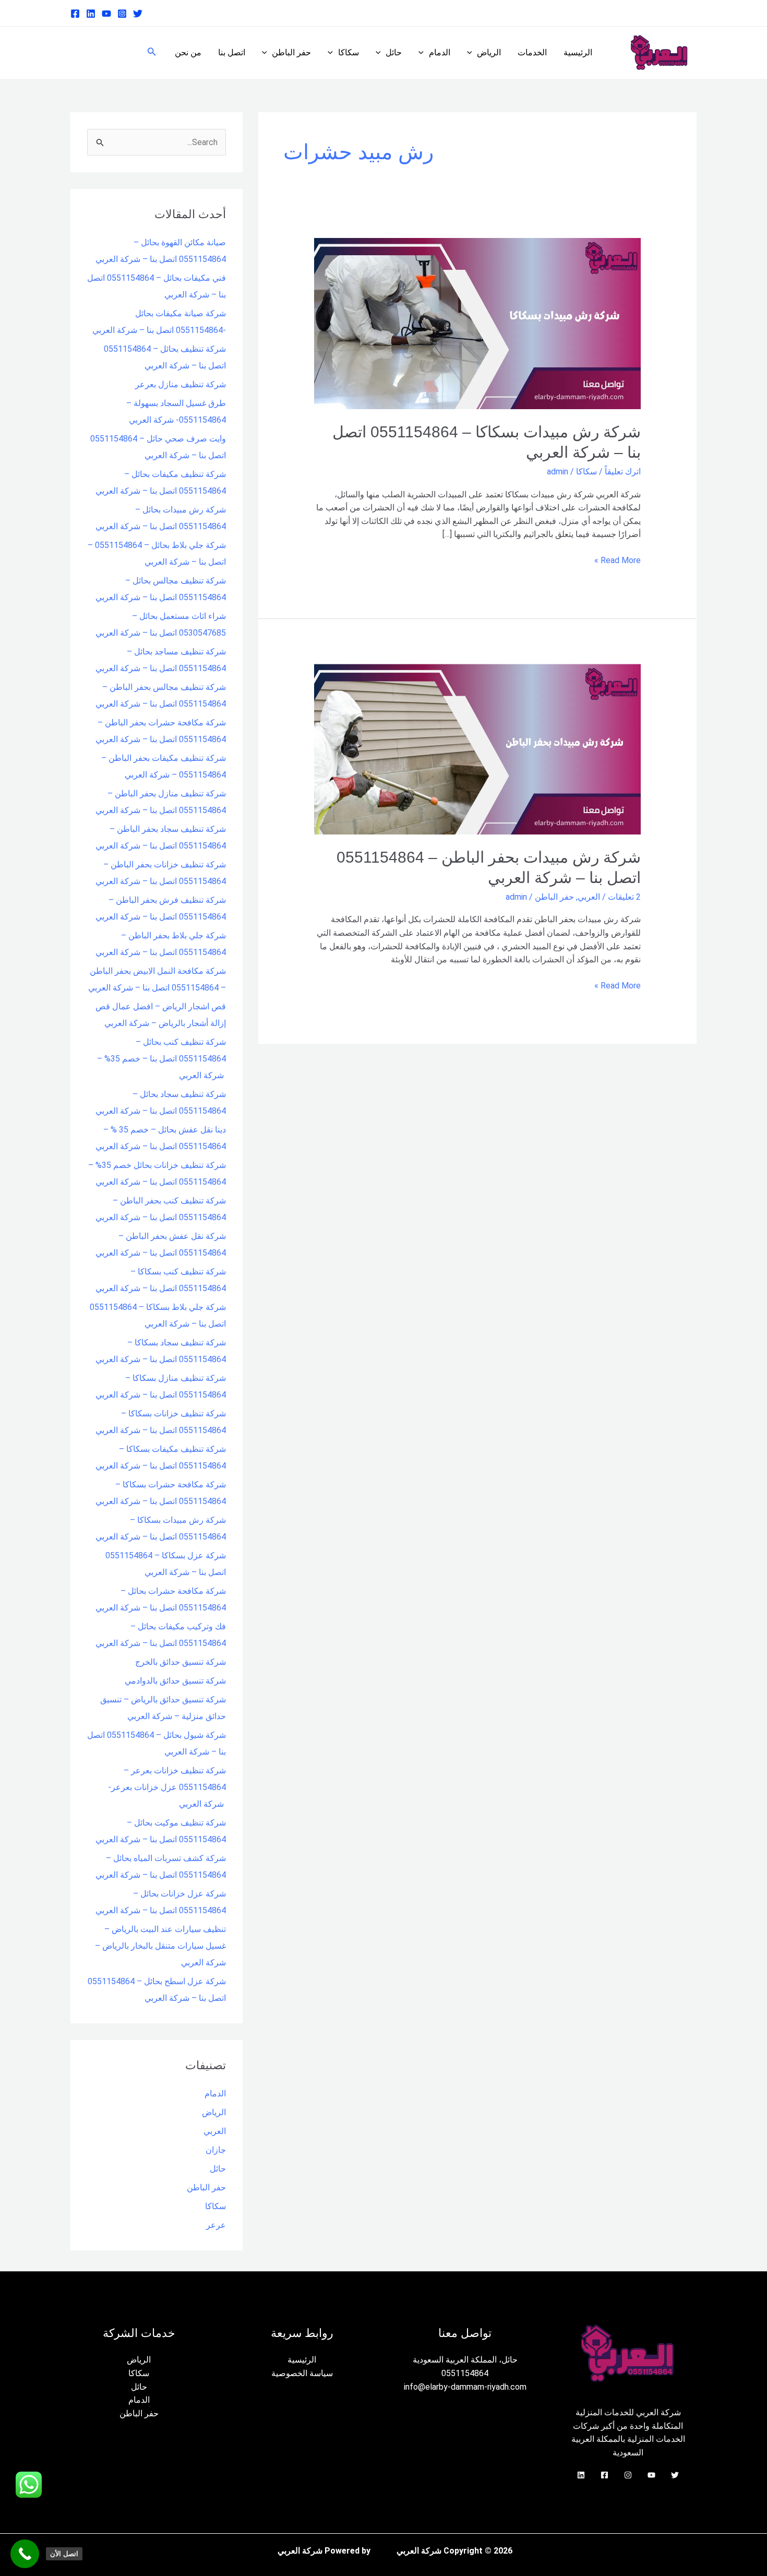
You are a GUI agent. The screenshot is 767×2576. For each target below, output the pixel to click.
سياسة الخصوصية (302, 2373)
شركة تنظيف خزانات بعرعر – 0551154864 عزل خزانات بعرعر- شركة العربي (167, 1787)
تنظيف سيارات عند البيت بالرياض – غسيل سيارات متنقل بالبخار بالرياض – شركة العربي (160, 1946)
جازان (216, 2150)
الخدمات (532, 52)
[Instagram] (122, 14)
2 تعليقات (624, 897)
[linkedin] (91, 14)
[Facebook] (75, 14)
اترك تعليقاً (623, 472)
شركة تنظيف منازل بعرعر (181, 384)
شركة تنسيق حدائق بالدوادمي (175, 1681)
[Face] (604, 2475)
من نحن (188, 52)
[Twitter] (138, 14)
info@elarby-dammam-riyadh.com (465, 2387)
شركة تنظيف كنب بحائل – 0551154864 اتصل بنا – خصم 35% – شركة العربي (161, 1059)
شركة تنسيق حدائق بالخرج (181, 1662)
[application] (472, 53)
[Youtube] (106, 14)
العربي (589, 897)
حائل (394, 52)
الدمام (440, 52)
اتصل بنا (232, 52)
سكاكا (349, 52)
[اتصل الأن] (25, 2554)
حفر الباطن (291, 52)
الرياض (489, 52)
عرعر (216, 2225)
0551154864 (465, 2373)
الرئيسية (578, 52)
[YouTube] (651, 2475)
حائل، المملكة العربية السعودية (465, 2360)
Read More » (618, 559)
